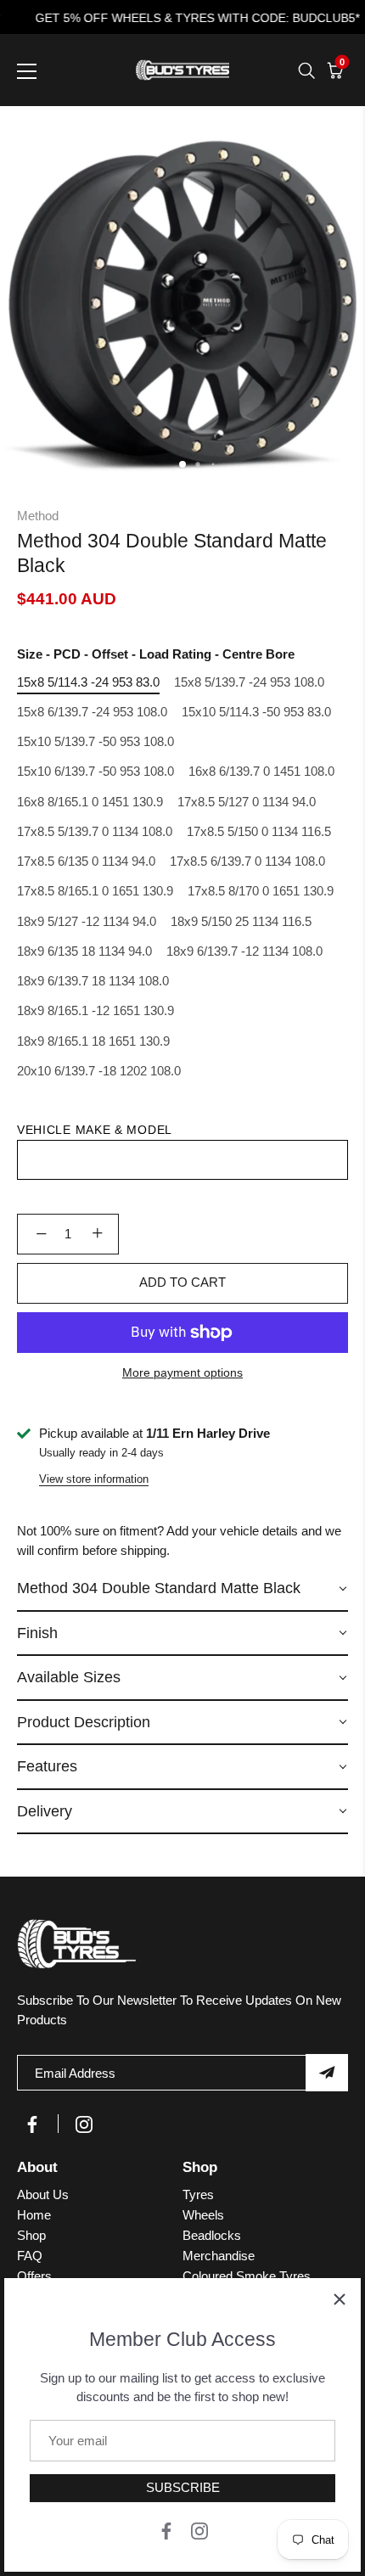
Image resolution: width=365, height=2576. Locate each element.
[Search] (306, 70)
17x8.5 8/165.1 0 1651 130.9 (95, 891)
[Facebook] (166, 2530)
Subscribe (183, 2487)
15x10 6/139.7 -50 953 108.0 (95, 771)
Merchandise (219, 2256)
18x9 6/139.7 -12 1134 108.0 (244, 951)
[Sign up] (327, 2073)
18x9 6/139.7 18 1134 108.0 (93, 981)
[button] (182, 1589)
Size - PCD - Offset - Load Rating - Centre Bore (156, 654)
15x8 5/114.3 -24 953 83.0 (88, 682)
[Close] (340, 2299)
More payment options (182, 1373)
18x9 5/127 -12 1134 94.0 (87, 921)
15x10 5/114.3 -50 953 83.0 (256, 712)
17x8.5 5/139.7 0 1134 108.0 (95, 831)
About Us (43, 2194)
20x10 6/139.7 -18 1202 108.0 (99, 1071)
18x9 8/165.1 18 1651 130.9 (93, 1041)
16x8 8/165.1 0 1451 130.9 (90, 802)
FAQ (30, 2256)
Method (38, 516)
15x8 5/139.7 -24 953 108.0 (249, 682)
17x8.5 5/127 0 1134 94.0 (247, 802)
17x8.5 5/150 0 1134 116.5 (259, 831)
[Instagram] (199, 2530)
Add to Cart (182, 1282)
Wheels (203, 2215)
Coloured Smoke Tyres (247, 2276)
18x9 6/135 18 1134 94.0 (84, 951)
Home (34, 2215)
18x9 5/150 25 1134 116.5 (241, 921)
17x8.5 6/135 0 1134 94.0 (86, 861)
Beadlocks (212, 2235)
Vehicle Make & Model (95, 1130)
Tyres (198, 2194)
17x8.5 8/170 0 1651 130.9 (261, 891)
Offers (34, 2276)
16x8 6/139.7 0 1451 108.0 (261, 771)
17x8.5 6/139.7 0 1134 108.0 (247, 861)
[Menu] (27, 71)
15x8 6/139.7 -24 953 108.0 (92, 712)
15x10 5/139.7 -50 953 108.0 (95, 741)
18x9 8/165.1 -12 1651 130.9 (95, 1010)
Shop (31, 2235)
